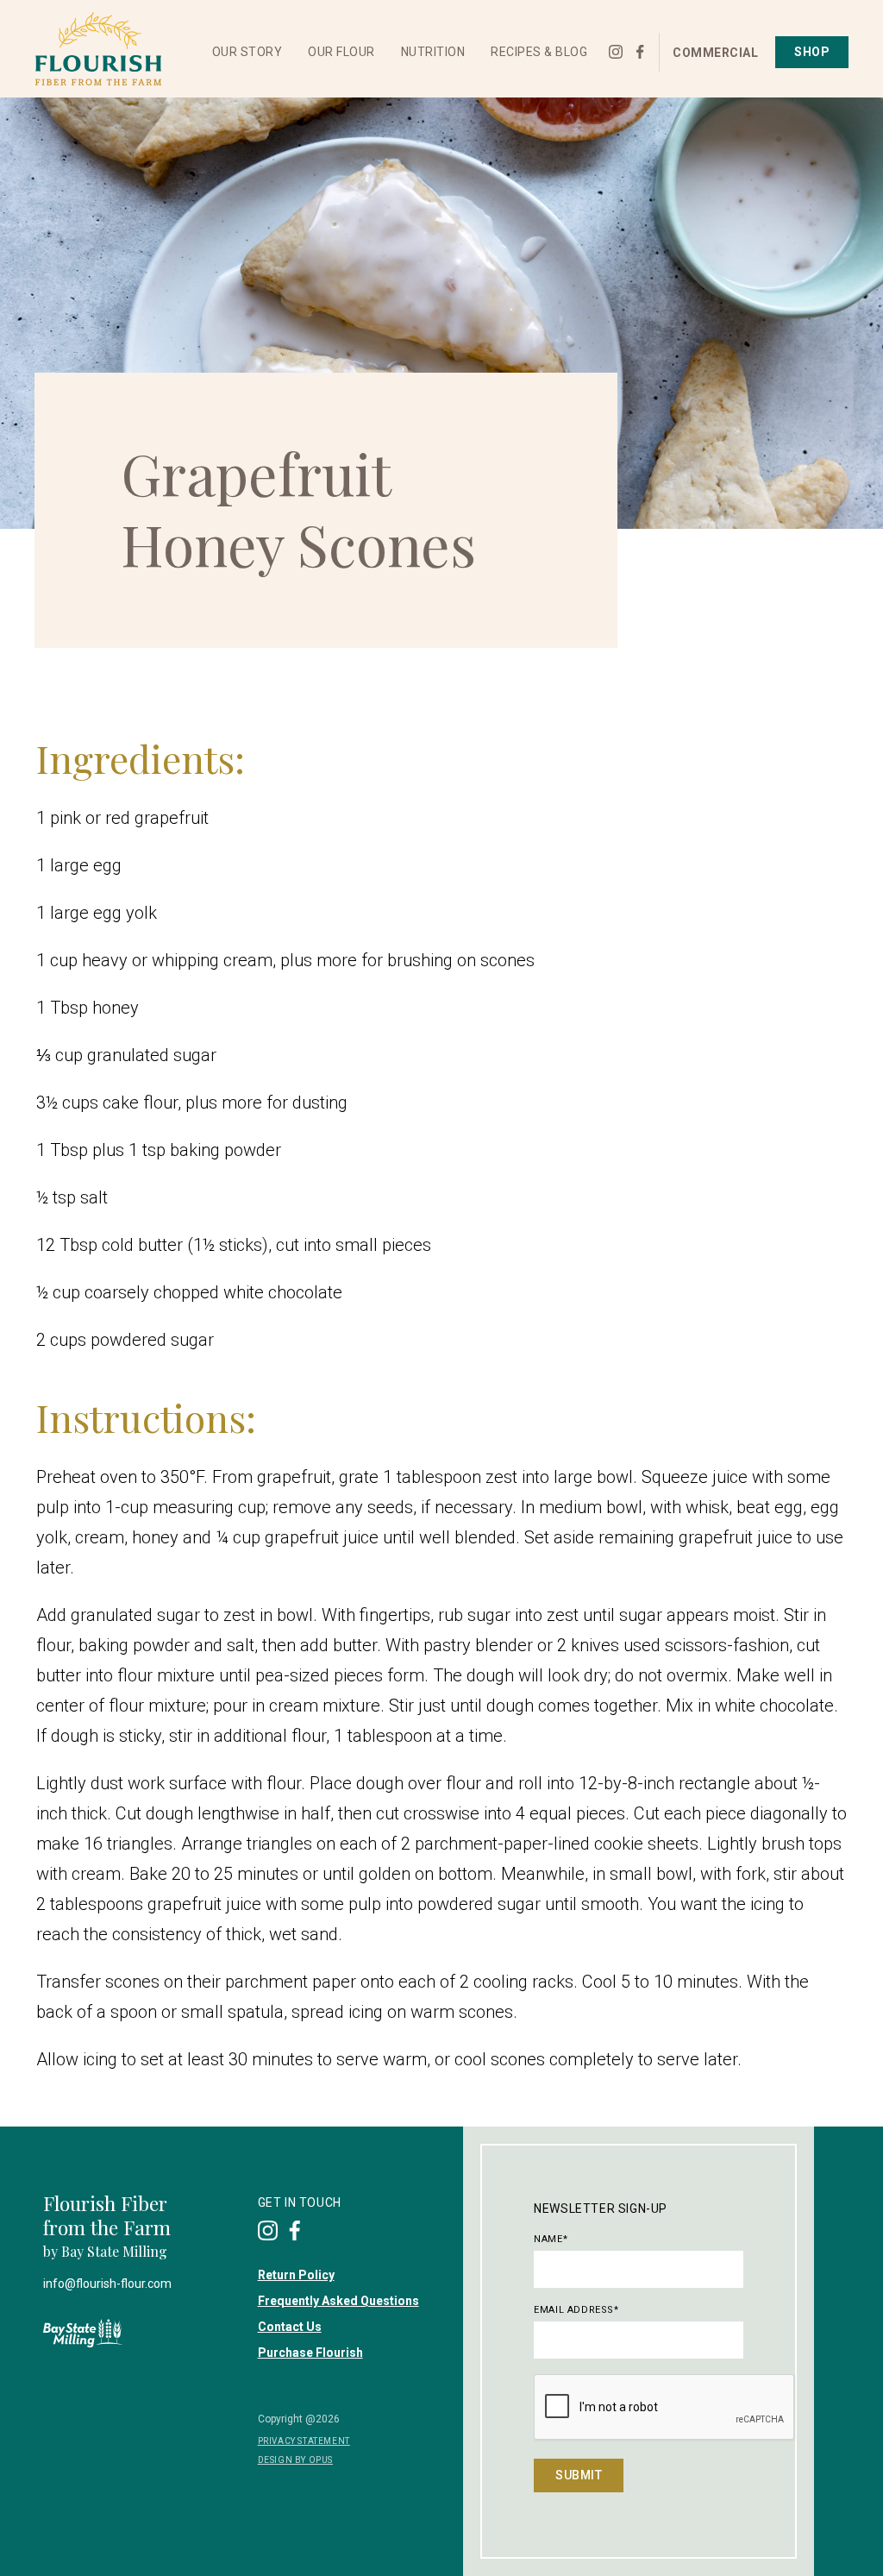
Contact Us (290, 2327)
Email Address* (576, 2310)
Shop (812, 52)
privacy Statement (304, 2441)
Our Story (247, 52)
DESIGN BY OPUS (295, 2460)
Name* (551, 2239)
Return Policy (296, 2275)
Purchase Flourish (310, 2353)
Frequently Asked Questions (338, 2301)
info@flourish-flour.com (107, 2284)
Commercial (715, 53)
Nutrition (433, 52)
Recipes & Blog (539, 52)
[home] (98, 49)
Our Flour (341, 52)
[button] (247, 52)
